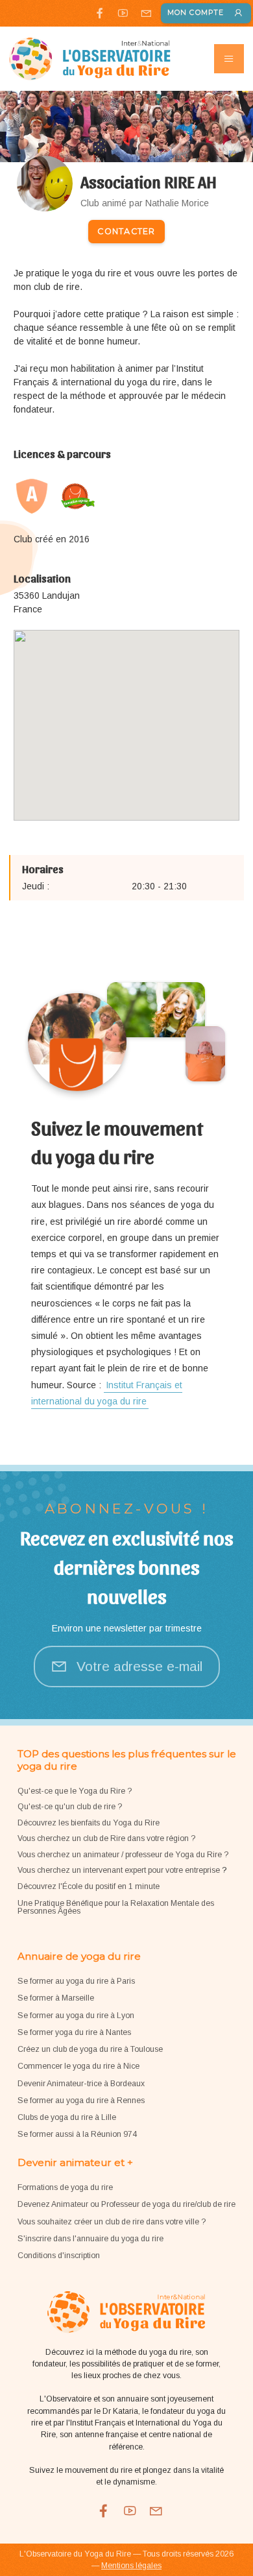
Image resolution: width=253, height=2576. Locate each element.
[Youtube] (123, 13)
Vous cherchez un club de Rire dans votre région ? (106, 1838)
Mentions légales (131, 2566)
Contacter (126, 231)
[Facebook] (100, 13)
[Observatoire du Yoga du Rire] (90, 59)
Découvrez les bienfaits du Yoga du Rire (89, 1823)
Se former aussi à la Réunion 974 (77, 2134)
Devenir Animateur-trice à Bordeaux (81, 2084)
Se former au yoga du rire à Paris (76, 1981)
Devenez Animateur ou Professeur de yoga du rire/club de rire (126, 2204)
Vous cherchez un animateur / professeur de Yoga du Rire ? (123, 1855)
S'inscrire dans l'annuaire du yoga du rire (90, 2239)
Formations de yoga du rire (65, 2187)
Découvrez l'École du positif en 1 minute (89, 1886)
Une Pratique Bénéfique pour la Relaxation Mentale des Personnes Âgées (116, 1907)
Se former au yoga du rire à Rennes (81, 2101)
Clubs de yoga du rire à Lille (67, 2117)
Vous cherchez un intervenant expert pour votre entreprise (120, 1870)
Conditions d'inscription (59, 2256)
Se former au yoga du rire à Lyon (76, 2016)
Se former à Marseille (56, 1998)
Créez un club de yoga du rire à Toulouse (90, 2049)
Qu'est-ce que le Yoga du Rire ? (75, 1791)
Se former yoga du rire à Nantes (74, 2032)
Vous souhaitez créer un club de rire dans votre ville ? (112, 2222)
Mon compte (196, 13)
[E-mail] (146, 13)
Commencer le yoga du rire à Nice (78, 2066)
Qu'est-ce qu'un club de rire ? (70, 1807)
